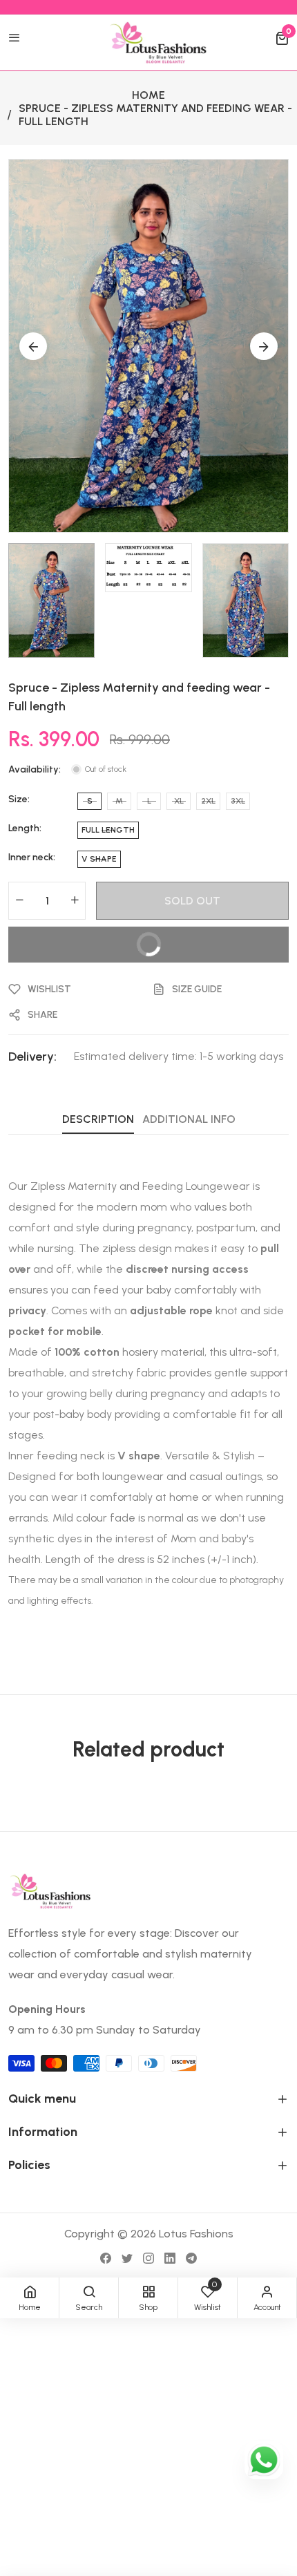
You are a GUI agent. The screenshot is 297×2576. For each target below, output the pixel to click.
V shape (99, 859)
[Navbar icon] (15, 39)
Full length (108, 830)
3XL (238, 801)
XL (179, 801)
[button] (282, 39)
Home (148, 95)
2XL (208, 801)
